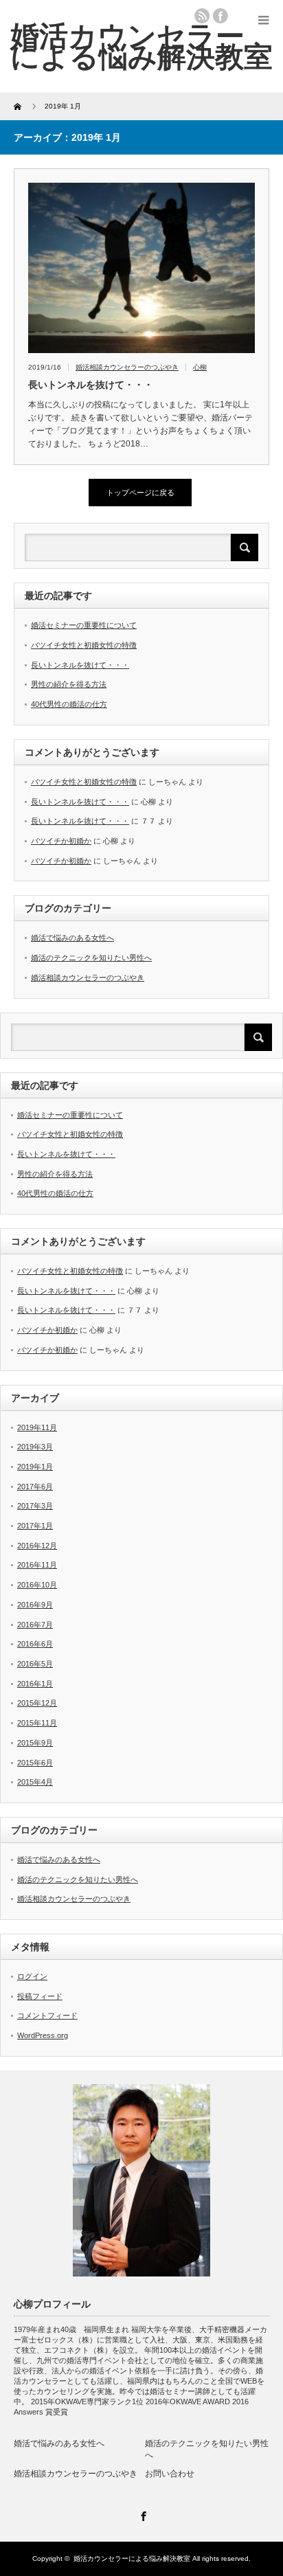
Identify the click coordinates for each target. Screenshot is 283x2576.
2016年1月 (35, 1684)
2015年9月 (35, 1743)
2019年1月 (35, 1467)
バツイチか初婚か (61, 841)
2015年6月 (35, 1763)
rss (202, 16)
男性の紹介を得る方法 (69, 684)
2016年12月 (37, 1546)
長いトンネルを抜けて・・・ (91, 385)
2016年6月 (35, 1644)
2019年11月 (37, 1427)
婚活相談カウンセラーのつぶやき (127, 367)
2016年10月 (37, 1585)
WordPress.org (43, 2035)
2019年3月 (35, 1447)
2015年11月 (37, 1723)
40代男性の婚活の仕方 (69, 704)
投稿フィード (40, 1996)
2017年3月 (35, 1506)
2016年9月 (35, 1605)
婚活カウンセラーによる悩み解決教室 (141, 46)
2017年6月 (35, 1487)
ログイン (32, 1976)
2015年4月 (35, 1782)
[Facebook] (141, 2514)
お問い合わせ (170, 2474)
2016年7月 (35, 1625)
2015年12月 (37, 1703)
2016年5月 (35, 1664)
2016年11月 (37, 1565)
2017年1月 (35, 1526)
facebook (220, 16)
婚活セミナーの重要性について (84, 625)
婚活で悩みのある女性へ (72, 938)
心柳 (200, 367)
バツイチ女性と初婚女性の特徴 (84, 645)
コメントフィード (47, 2015)
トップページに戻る (140, 493)
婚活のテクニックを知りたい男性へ (91, 958)
